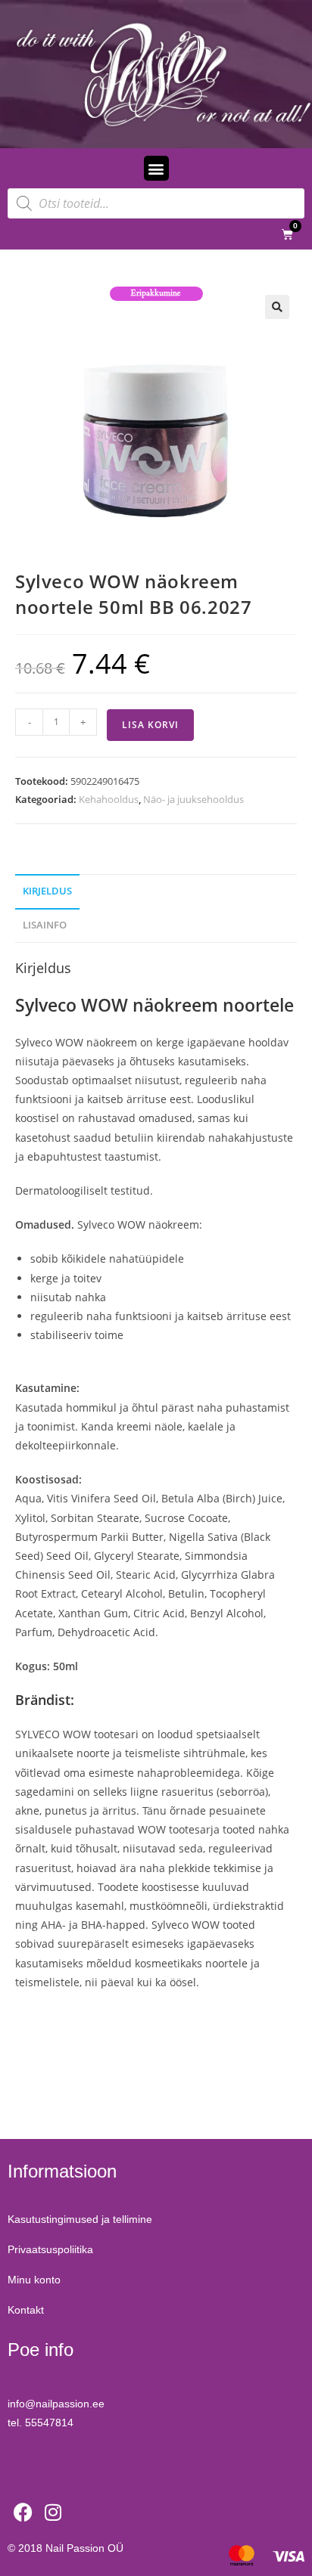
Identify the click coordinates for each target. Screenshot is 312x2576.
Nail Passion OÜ (84, 2548)
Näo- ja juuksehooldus (193, 799)
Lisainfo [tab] (45, 925)
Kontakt (26, 2310)
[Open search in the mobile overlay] (156, 203)
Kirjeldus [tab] (47, 891)
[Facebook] (23, 2512)
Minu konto (34, 2280)
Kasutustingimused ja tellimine (80, 2219)
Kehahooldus (109, 799)
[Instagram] (53, 2512)
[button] (156, 168)
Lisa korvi (150, 725)
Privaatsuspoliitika (50, 2249)
